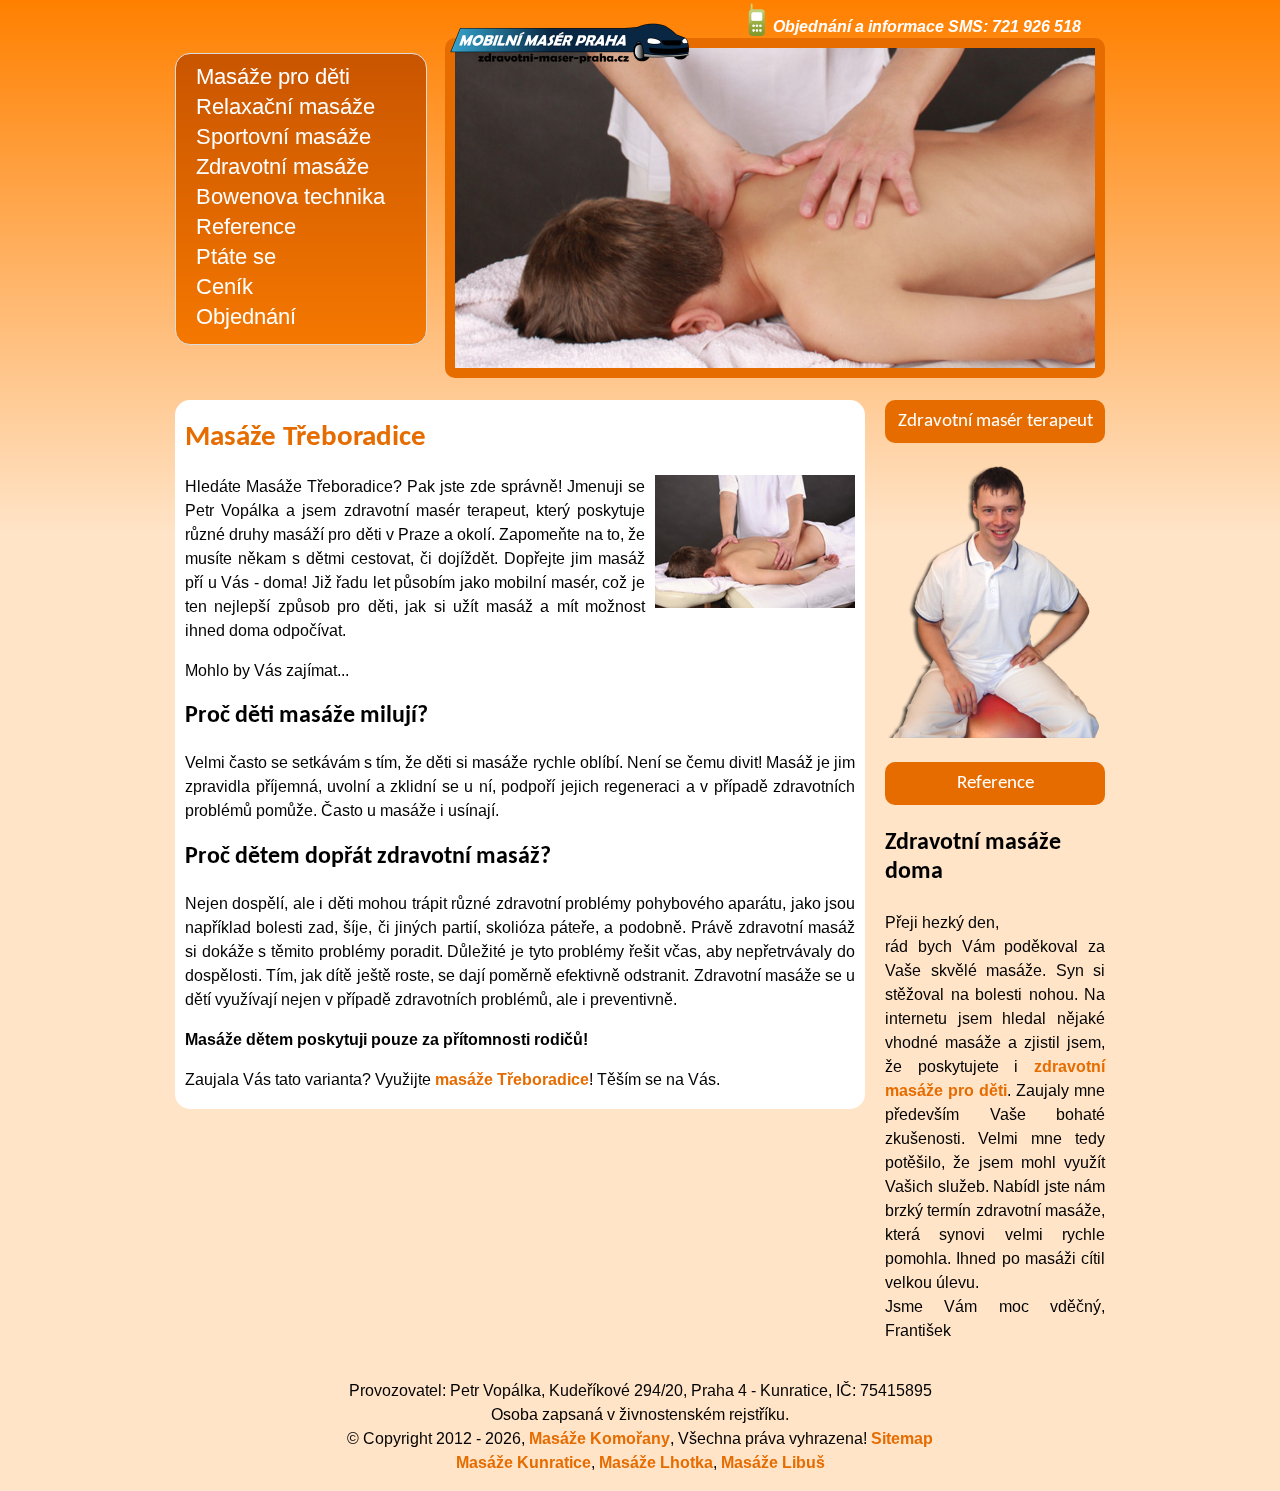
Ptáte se (236, 256)
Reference (246, 226)
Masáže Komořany (599, 1438)
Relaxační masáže (285, 106)
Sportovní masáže (283, 136)
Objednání (246, 316)
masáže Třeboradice (512, 1079)
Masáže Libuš (773, 1462)
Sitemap (902, 1438)
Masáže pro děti (273, 76)
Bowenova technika (290, 196)
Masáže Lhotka (656, 1462)
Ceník (224, 286)
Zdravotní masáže (282, 166)
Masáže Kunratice (523, 1462)
